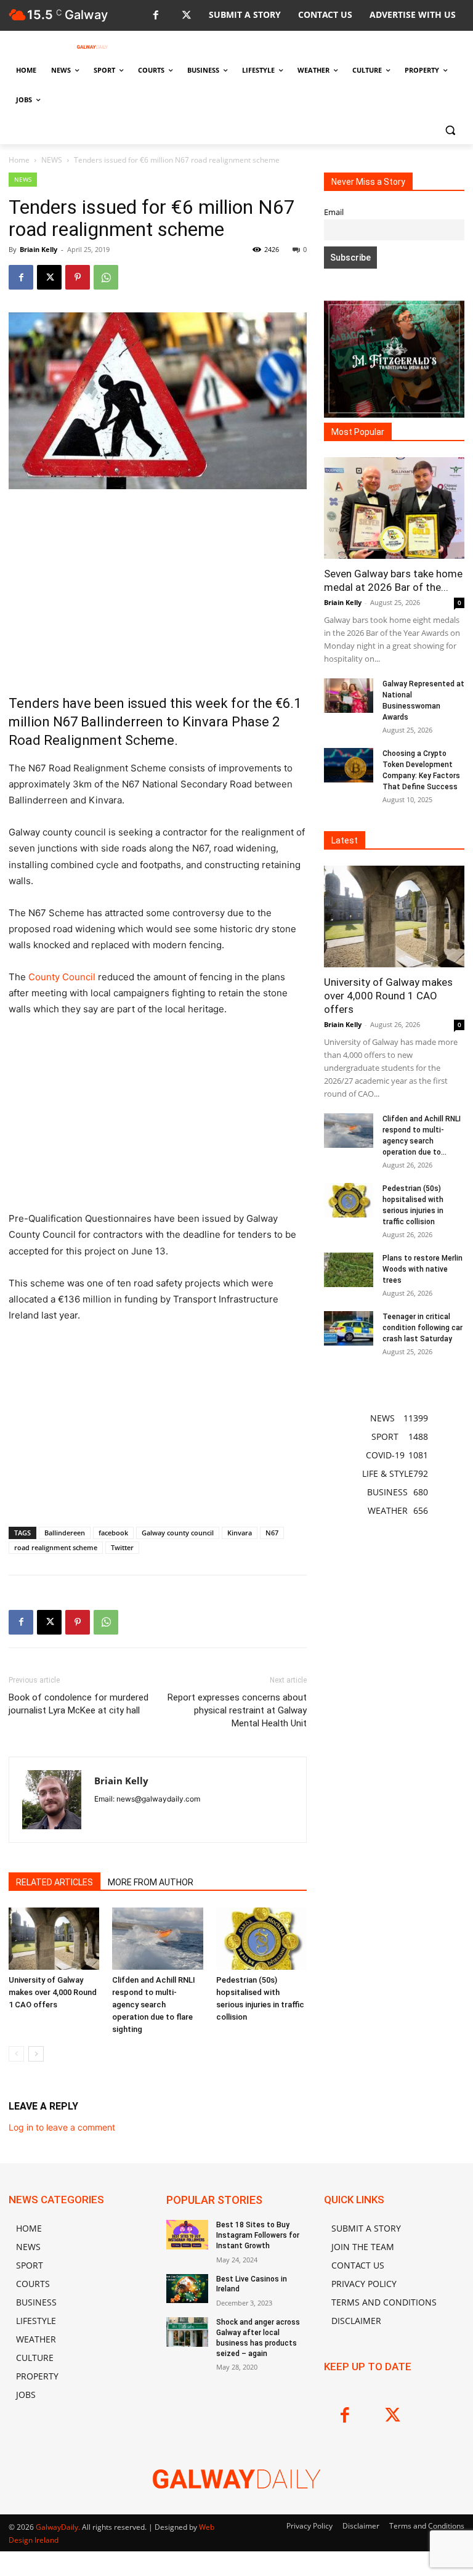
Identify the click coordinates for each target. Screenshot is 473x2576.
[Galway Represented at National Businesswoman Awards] (349, 696)
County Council (62, 977)
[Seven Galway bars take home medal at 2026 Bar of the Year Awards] (394, 508)
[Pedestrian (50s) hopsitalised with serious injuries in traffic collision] (261, 1939)
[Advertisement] (158, 591)
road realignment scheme (56, 1547)
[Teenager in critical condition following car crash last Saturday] (349, 1328)
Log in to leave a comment (62, 2127)
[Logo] (92, 47)
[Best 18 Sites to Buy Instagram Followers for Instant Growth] (187, 2235)
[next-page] (36, 2054)
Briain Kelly (38, 249)
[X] (186, 16)
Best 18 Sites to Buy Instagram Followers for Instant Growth (258, 2235)
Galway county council (178, 1533)
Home (19, 160)
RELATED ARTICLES (55, 1882)
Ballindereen (65, 1533)
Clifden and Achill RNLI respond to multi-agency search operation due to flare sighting (154, 2005)
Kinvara (240, 1533)
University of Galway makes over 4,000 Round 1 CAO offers (53, 1992)
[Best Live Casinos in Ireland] (187, 2289)
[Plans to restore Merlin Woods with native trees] (349, 1270)
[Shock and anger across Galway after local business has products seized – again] (187, 2332)
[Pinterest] (78, 277)
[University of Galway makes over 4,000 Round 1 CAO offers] (54, 1939)
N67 (272, 1533)
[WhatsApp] (106, 277)
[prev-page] (16, 2054)
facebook (113, 1533)
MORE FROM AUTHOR (151, 1882)
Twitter (122, 1547)
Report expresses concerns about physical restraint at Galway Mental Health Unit (237, 1710)
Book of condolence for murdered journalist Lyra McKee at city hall (79, 1704)
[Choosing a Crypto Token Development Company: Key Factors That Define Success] (349, 765)
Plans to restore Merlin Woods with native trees (422, 1269)
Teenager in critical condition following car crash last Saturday (422, 1328)
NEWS (52, 160)
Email (334, 212)
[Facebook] (156, 16)
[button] (450, 130)
